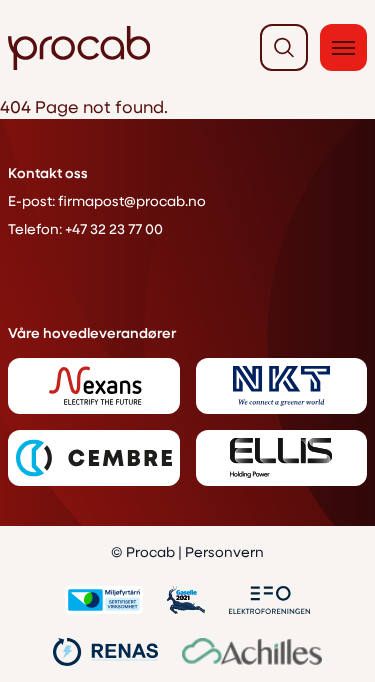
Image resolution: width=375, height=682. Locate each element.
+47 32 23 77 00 (114, 228)
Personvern (224, 551)
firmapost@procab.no (132, 200)
